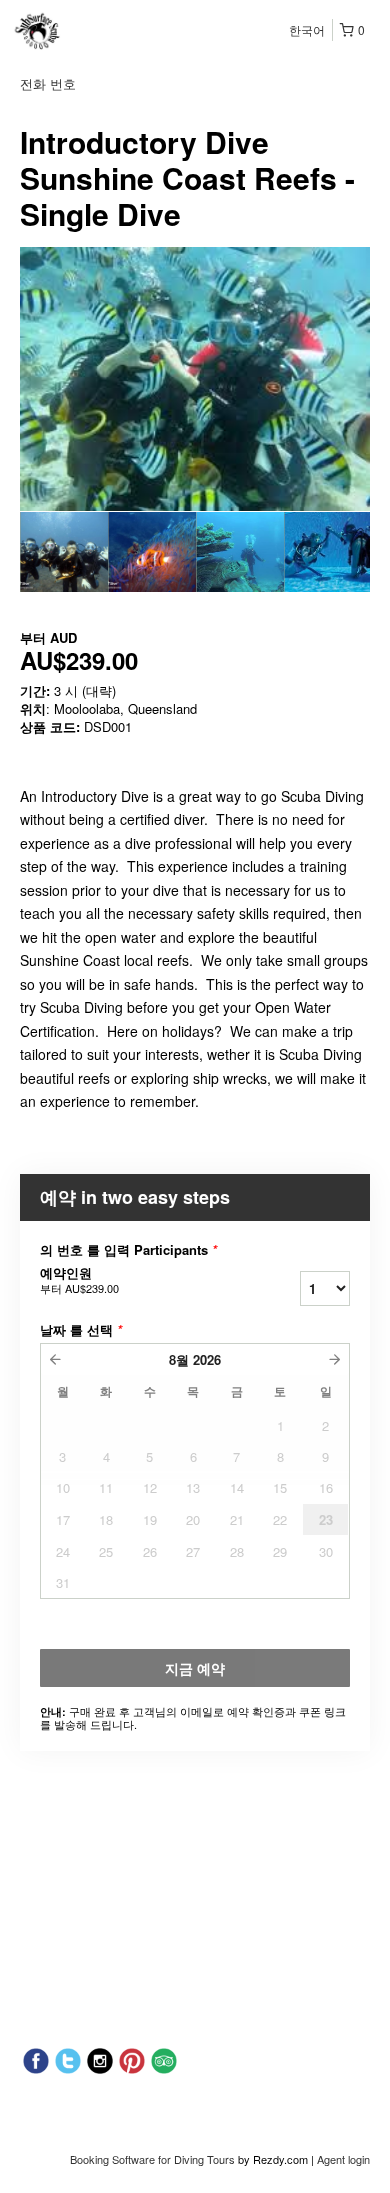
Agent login (343, 2159)
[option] (64, 552)
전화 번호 (48, 83)
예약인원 (79, 1280)
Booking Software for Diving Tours (154, 2159)
